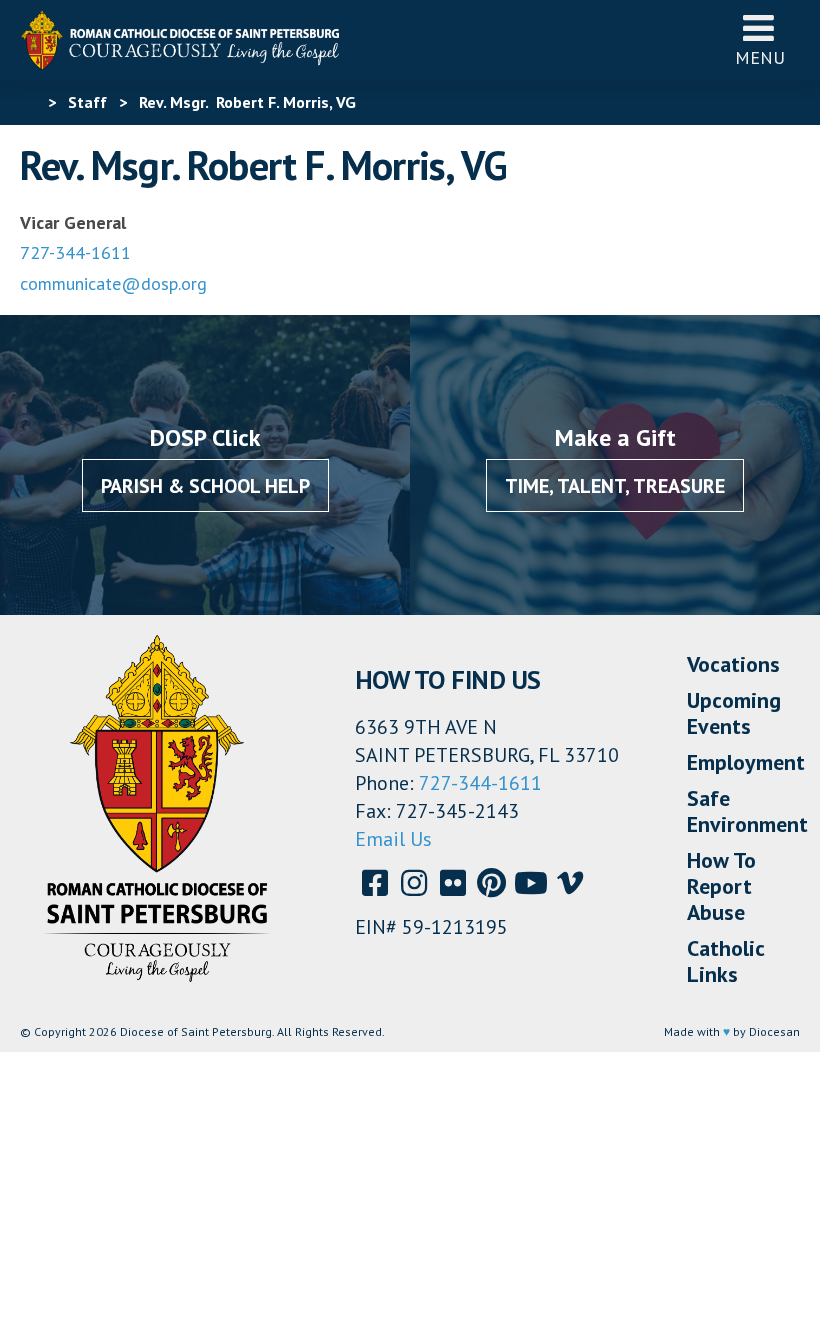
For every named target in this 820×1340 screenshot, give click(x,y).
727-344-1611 (75, 252)
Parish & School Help (205, 486)
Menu (760, 57)
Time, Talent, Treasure (615, 486)
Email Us (393, 839)
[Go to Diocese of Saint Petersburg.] (28, 102)
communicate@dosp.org (113, 283)
